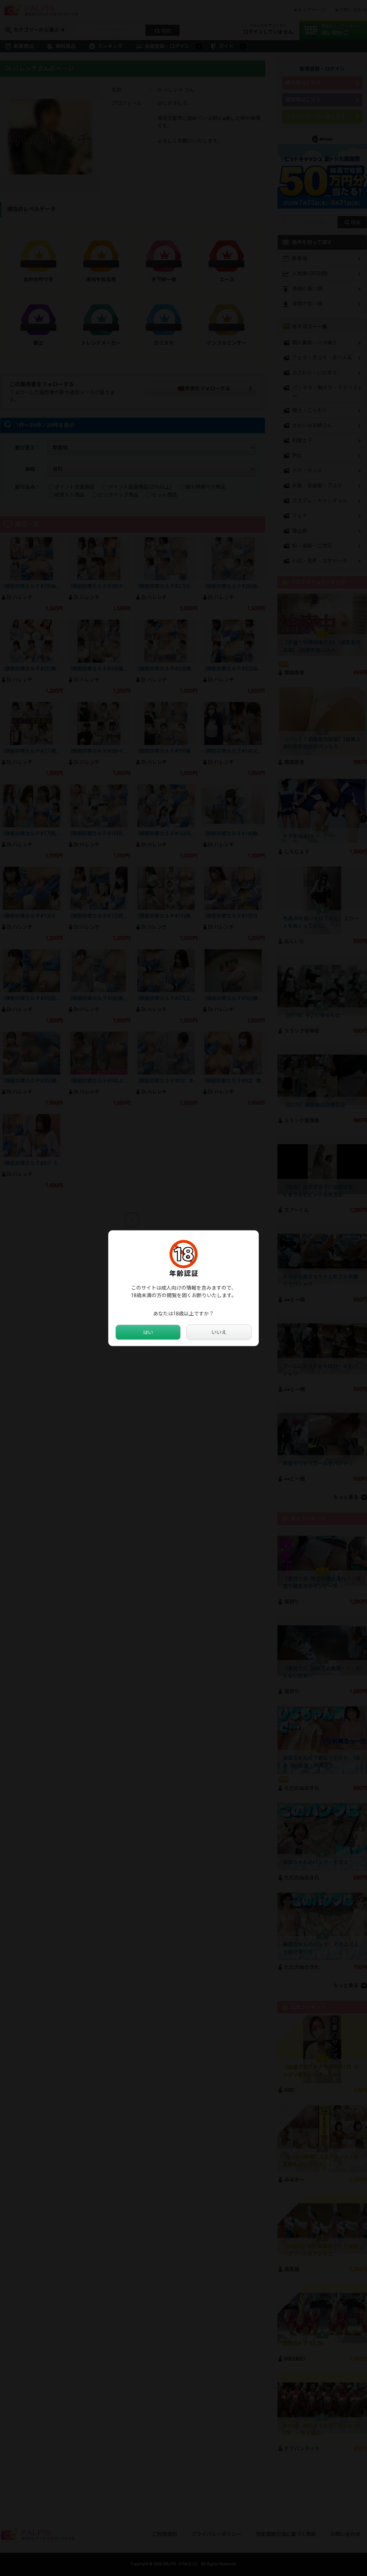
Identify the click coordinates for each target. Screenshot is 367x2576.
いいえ (219, 1332)
